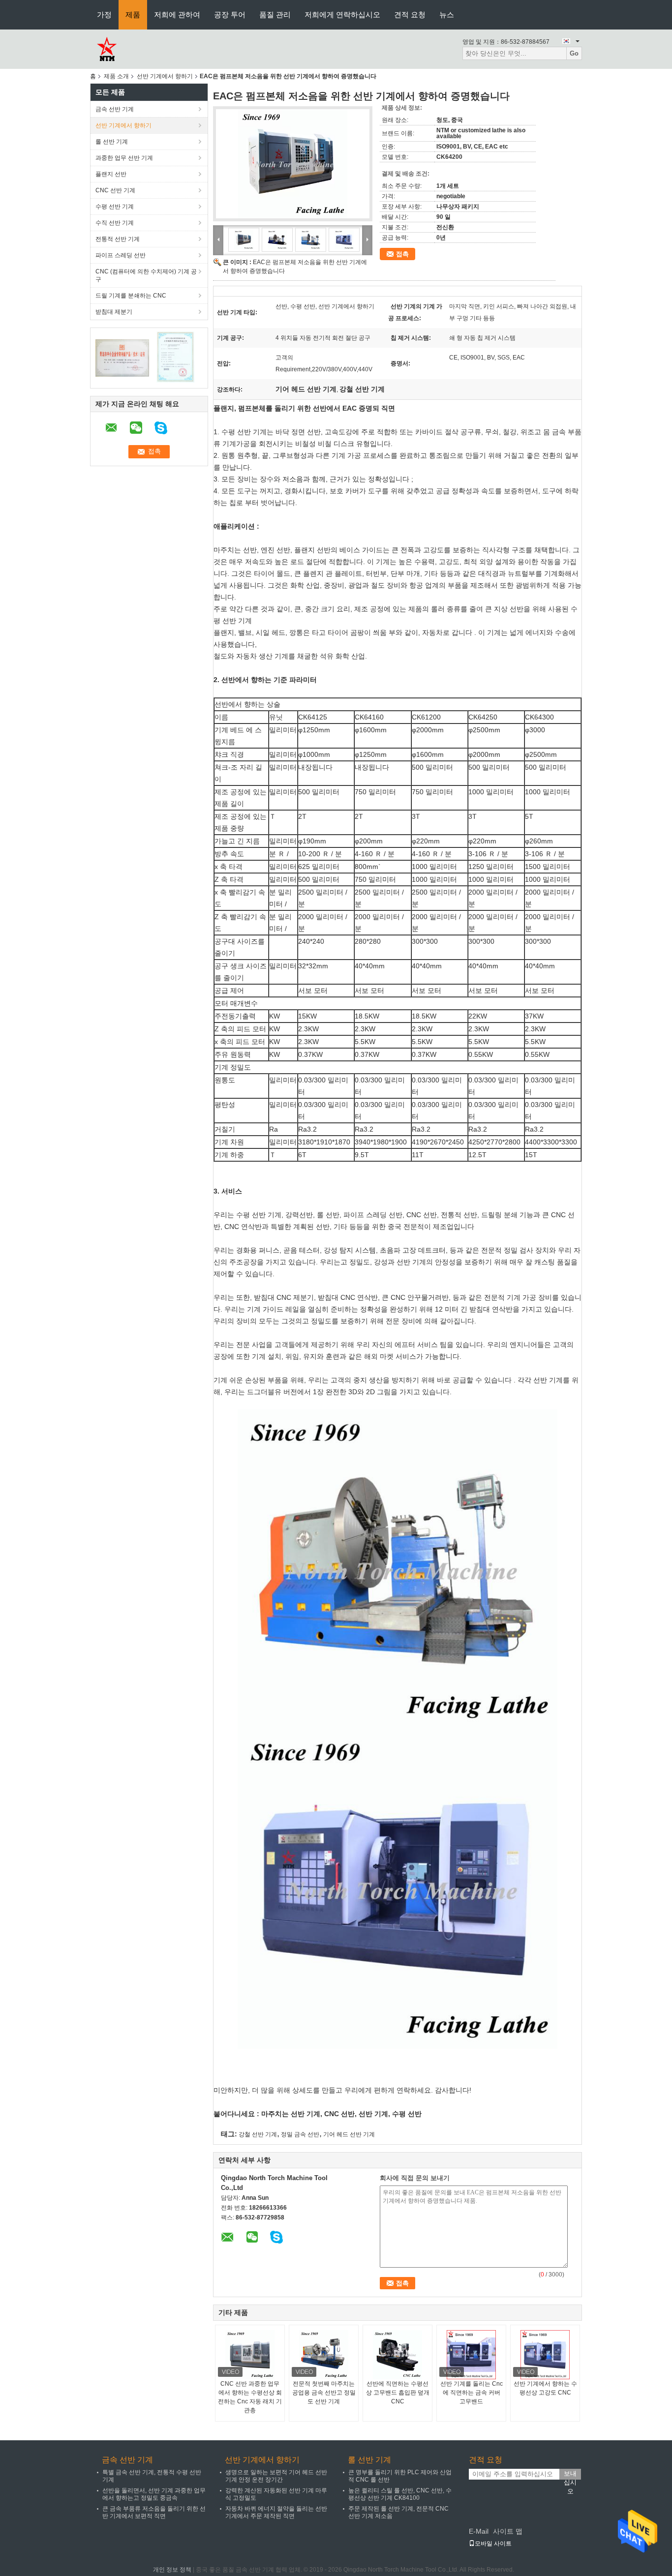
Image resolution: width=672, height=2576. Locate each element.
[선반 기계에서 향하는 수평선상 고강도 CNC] (545, 2355)
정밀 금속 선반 (300, 2134)
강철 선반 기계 (258, 2134)
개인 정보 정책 (172, 2570)
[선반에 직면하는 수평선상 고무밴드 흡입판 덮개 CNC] (397, 2355)
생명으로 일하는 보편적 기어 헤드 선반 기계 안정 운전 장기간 (276, 2476)
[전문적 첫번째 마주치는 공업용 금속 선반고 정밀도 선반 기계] (324, 2355)
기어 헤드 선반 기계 (349, 2134)
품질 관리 (275, 15)
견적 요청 (410, 15)
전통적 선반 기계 (118, 239)
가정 (104, 15)
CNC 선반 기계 (115, 190)
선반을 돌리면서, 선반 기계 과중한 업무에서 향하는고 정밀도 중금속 (154, 2494)
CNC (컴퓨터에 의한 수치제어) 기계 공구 (146, 275)
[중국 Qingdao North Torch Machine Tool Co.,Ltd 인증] (122, 358)
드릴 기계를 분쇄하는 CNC (131, 296)
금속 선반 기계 (115, 109)
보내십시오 (570, 2475)
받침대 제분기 (114, 312)
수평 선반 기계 (115, 207)
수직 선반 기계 (115, 223)
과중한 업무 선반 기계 (124, 158)
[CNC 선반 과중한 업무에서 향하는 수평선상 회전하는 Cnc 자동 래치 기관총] (250, 2355)
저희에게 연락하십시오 (342, 15)
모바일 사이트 (493, 2544)
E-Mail (479, 2531)
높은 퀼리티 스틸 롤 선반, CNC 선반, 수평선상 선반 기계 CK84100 (400, 2494)
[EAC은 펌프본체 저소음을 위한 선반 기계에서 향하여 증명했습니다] (293, 164)
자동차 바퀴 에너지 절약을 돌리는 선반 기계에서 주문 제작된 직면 (276, 2512)
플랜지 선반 (111, 174)
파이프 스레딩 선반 (121, 255)
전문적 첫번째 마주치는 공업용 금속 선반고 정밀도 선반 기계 (324, 2393)
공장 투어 (230, 15)
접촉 (402, 254)
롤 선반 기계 (112, 142)
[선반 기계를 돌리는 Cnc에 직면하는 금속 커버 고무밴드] (471, 2355)
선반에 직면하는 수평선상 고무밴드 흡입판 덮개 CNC (398, 2393)
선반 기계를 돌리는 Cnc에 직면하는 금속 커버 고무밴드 (472, 2393)
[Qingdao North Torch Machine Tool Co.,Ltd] (106, 49)
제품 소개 (116, 76)
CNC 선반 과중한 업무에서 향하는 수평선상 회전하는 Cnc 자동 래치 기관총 (250, 2397)
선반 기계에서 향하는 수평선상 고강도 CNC (545, 2388)
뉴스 (447, 15)
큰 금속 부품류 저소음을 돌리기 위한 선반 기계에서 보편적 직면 (154, 2512)
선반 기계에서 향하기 (165, 76)
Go (574, 53)
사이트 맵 (508, 2531)
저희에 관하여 (177, 15)
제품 (133, 15)
